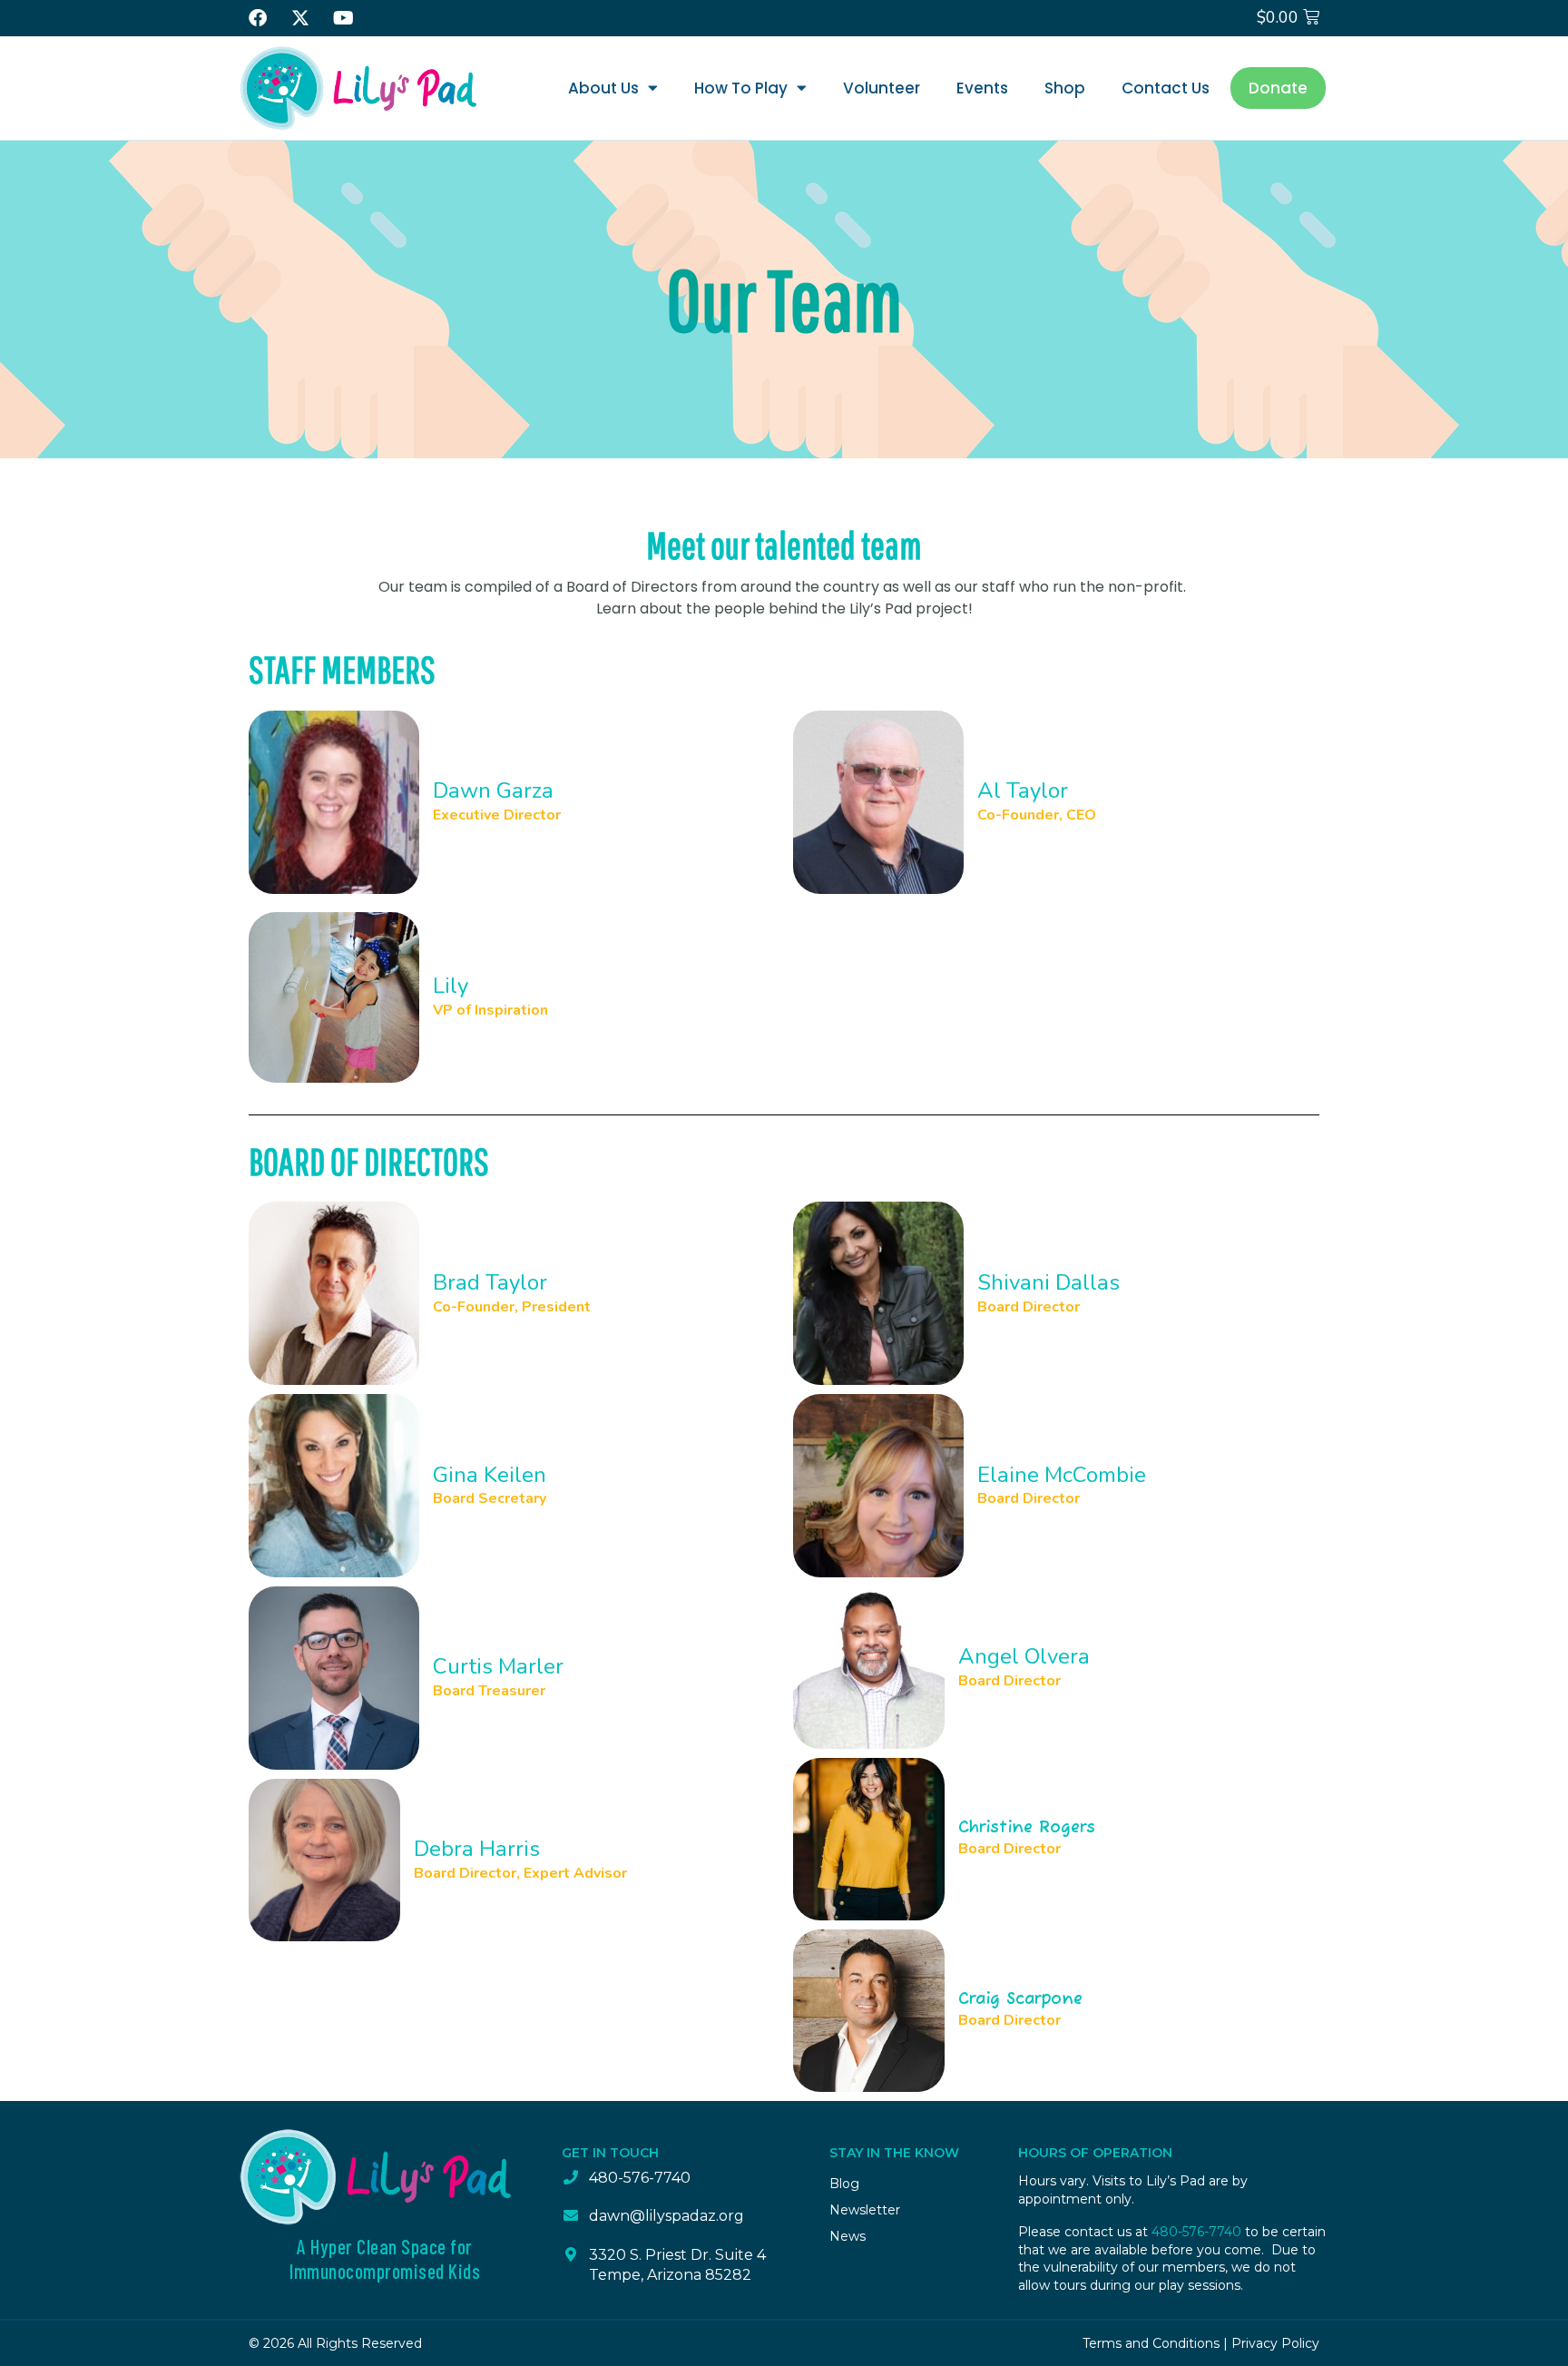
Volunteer (882, 88)
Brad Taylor (490, 1282)
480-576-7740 (1196, 2232)
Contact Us (1166, 88)
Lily (451, 986)
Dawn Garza (493, 790)
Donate (1278, 88)
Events (982, 88)
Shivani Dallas (1049, 1282)
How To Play (741, 88)
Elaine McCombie (1062, 1475)
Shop (1065, 88)
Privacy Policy (1275, 2343)
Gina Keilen (490, 1475)
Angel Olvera (1024, 1656)
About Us (603, 88)
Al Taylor (1023, 790)
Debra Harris (477, 1849)
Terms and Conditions (1151, 2343)
